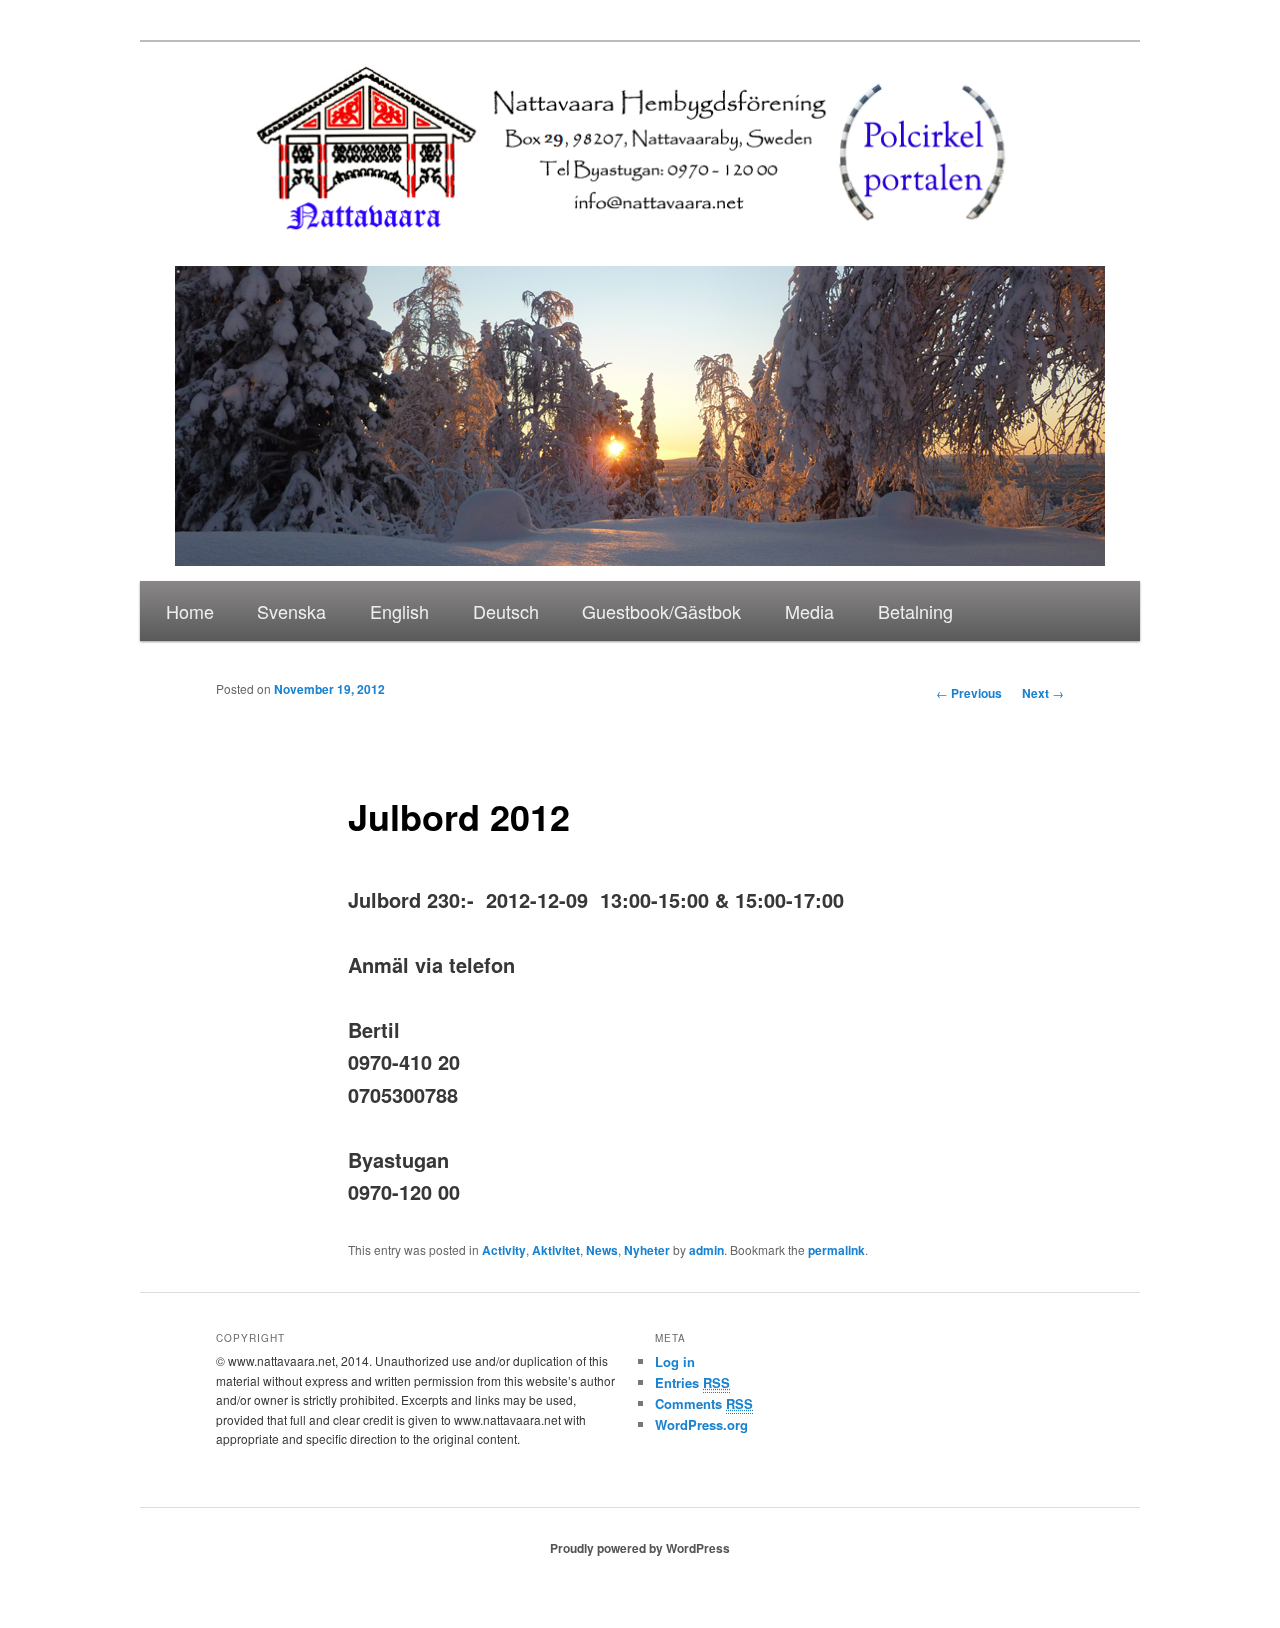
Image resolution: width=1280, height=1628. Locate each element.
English (399, 611)
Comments (704, 1403)
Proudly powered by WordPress (640, 1548)
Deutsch (506, 611)
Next (1043, 693)
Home (190, 611)
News (602, 1250)
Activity (504, 1250)
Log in (675, 1361)
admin (706, 1250)
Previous (969, 693)
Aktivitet (556, 1250)
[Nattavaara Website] (640, 244)
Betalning (915, 611)
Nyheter (647, 1250)
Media (809, 611)
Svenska (291, 611)
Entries (692, 1382)
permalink (836, 1250)
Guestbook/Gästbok (661, 611)
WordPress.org (701, 1424)
